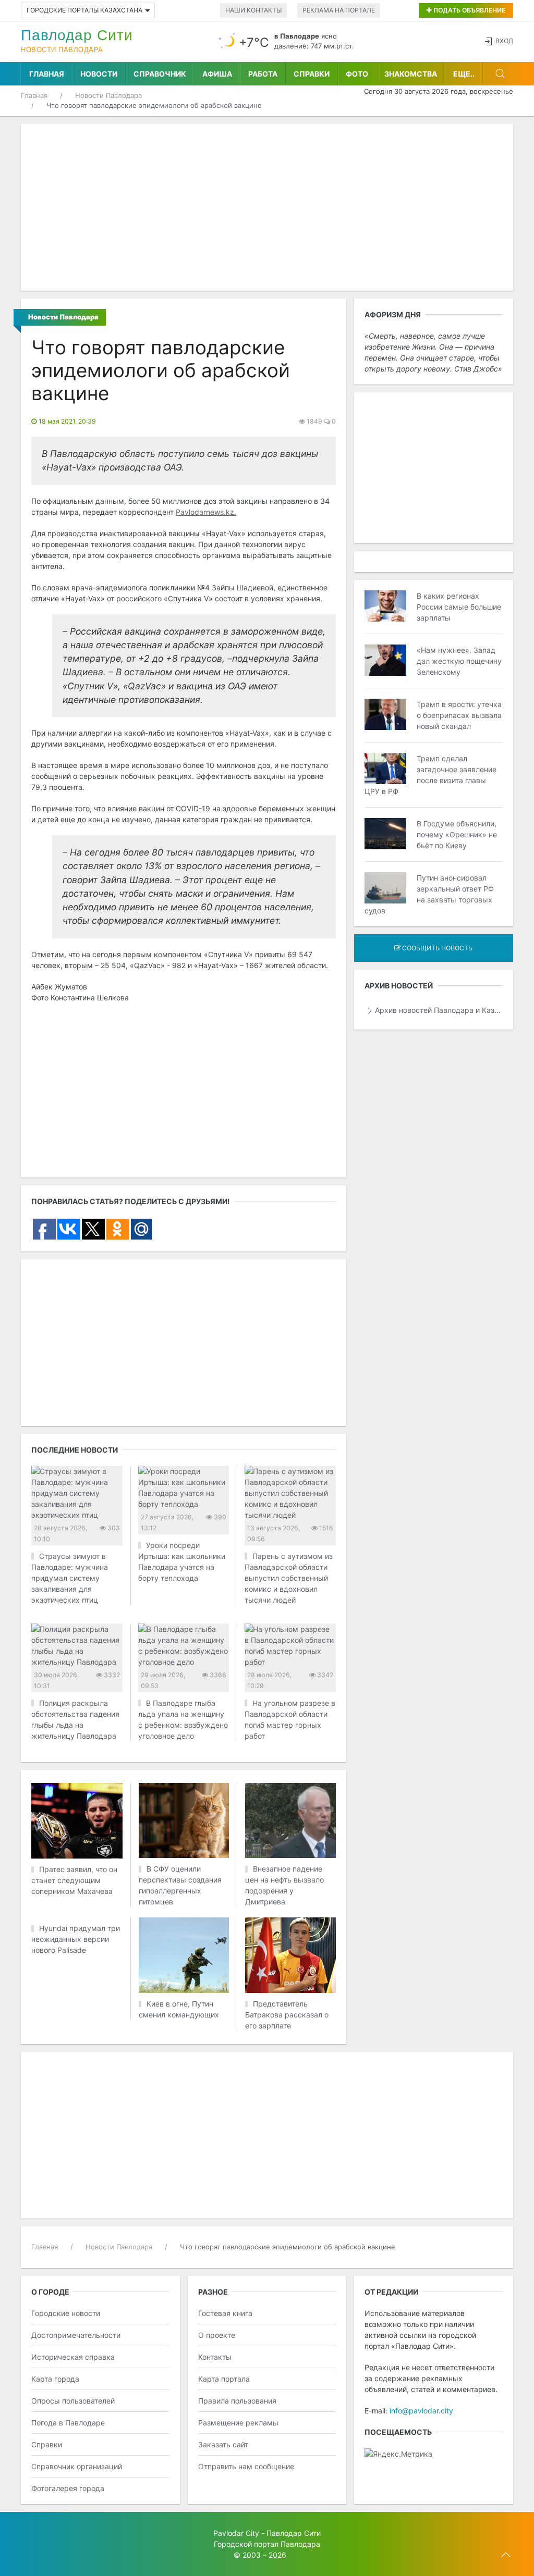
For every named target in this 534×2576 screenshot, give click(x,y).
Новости (99, 74)
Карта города (55, 2379)
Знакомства (411, 74)
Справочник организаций (77, 2466)
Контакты (215, 2357)
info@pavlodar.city (421, 2411)
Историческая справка (73, 2357)
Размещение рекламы (238, 2423)
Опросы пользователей (73, 2401)
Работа (263, 74)
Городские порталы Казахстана (84, 10)
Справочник (160, 74)
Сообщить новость (436, 948)
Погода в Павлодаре (68, 2423)
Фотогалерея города (68, 2488)
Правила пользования (237, 2401)
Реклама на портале (339, 10)
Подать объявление (469, 10)
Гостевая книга (225, 2313)
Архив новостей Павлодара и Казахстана (439, 1010)
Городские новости (66, 2313)
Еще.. (464, 74)
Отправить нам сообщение (246, 2466)
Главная (47, 74)
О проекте (217, 2335)
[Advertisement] (267, 207)
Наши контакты (253, 10)
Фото (357, 74)
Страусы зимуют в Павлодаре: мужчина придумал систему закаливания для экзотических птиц (70, 1578)
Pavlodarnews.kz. (206, 512)
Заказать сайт (223, 2444)
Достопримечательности (76, 2335)
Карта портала (224, 2379)
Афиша (217, 74)
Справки (312, 74)
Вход (504, 41)
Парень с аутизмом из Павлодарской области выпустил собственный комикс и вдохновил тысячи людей (289, 1578)
